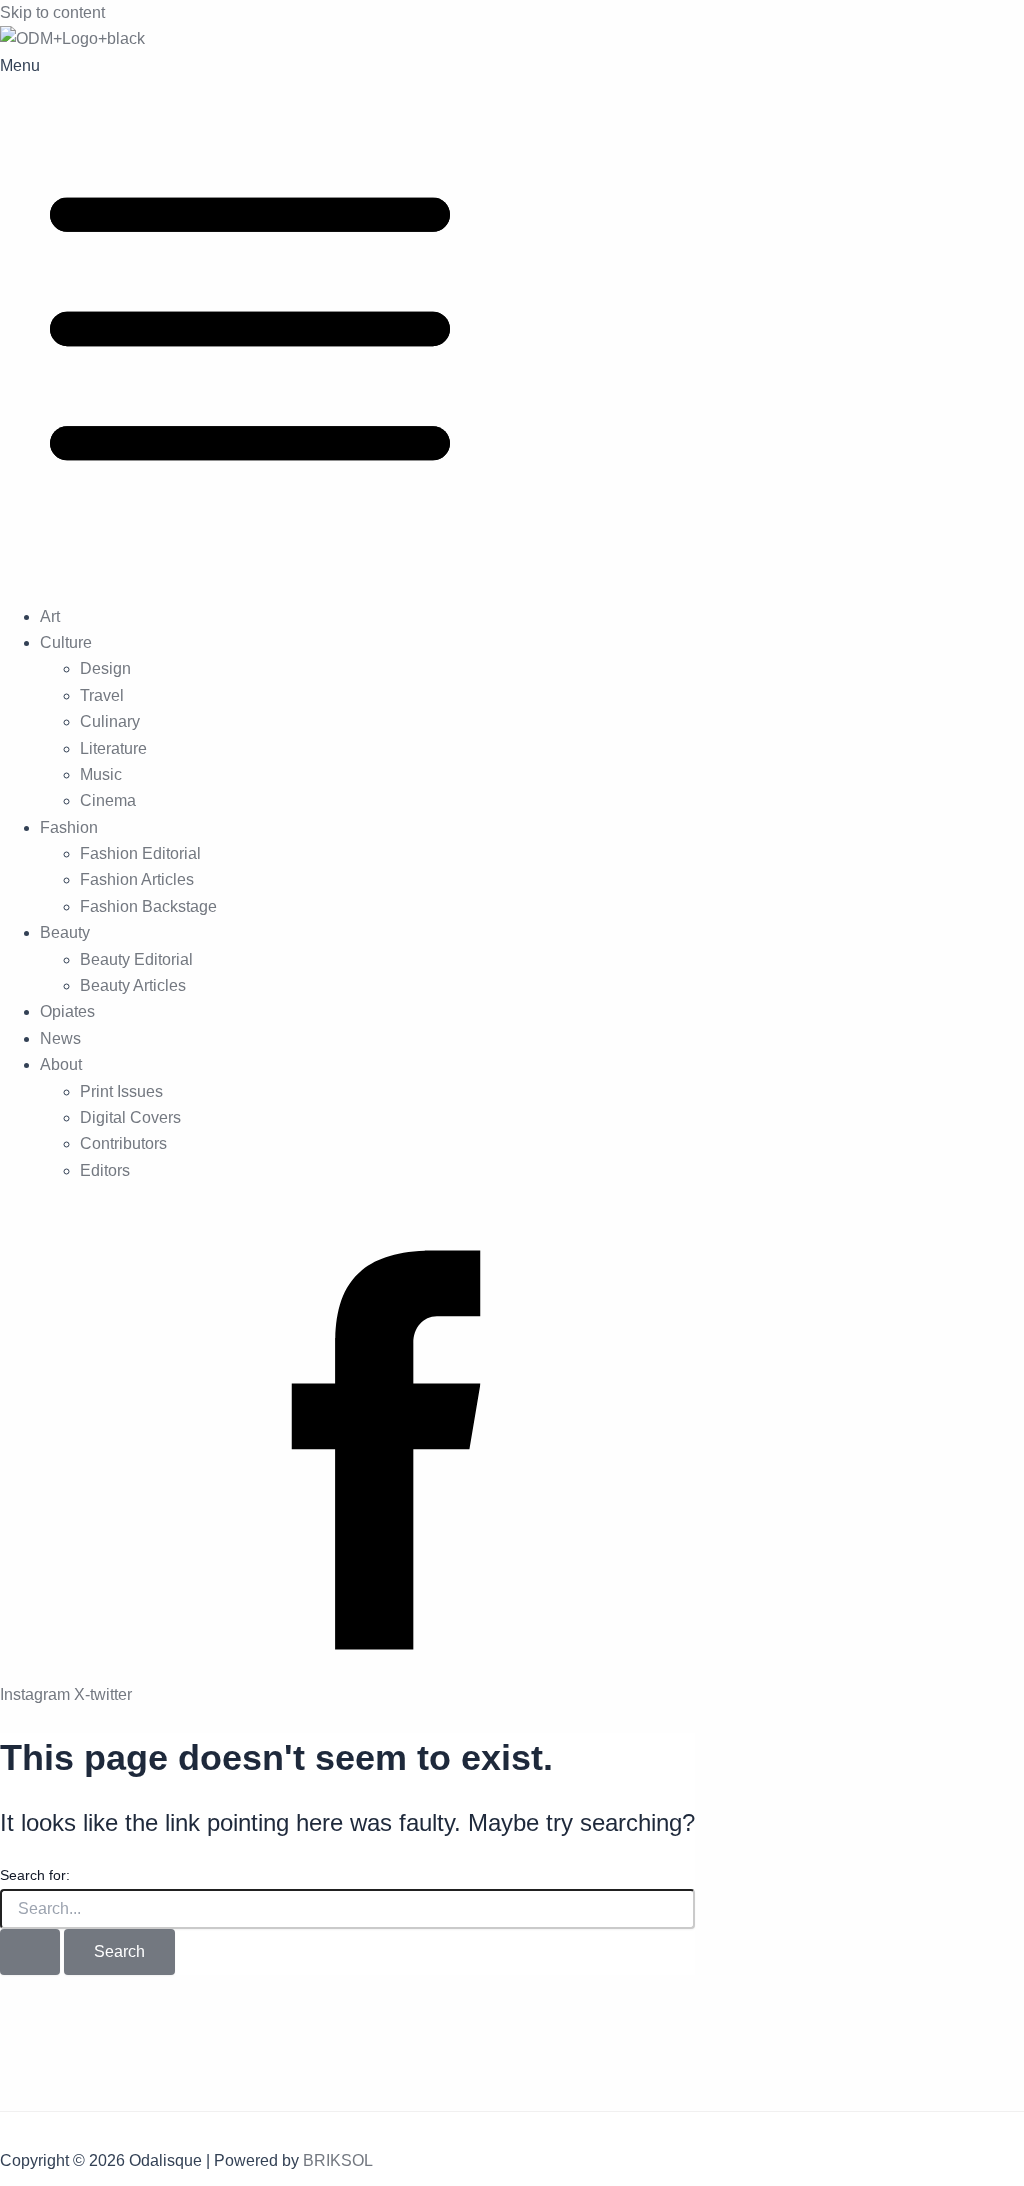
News (60, 1038)
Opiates (67, 1011)
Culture (66, 642)
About (61, 1064)
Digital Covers (130, 1117)
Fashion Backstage (148, 906)
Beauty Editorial (136, 959)
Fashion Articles (137, 879)
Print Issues (121, 1091)
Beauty (65, 932)
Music (101, 774)
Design (105, 668)
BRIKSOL (338, 2160)
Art (50, 616)
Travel (102, 695)
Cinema (108, 800)
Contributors (123, 1143)
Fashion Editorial (140, 853)
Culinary (110, 721)
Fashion (69, 827)
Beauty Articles (133, 985)
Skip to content (52, 12)
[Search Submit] (30, 1952)
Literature (113, 748)
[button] (512, 320)
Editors (105, 1170)
